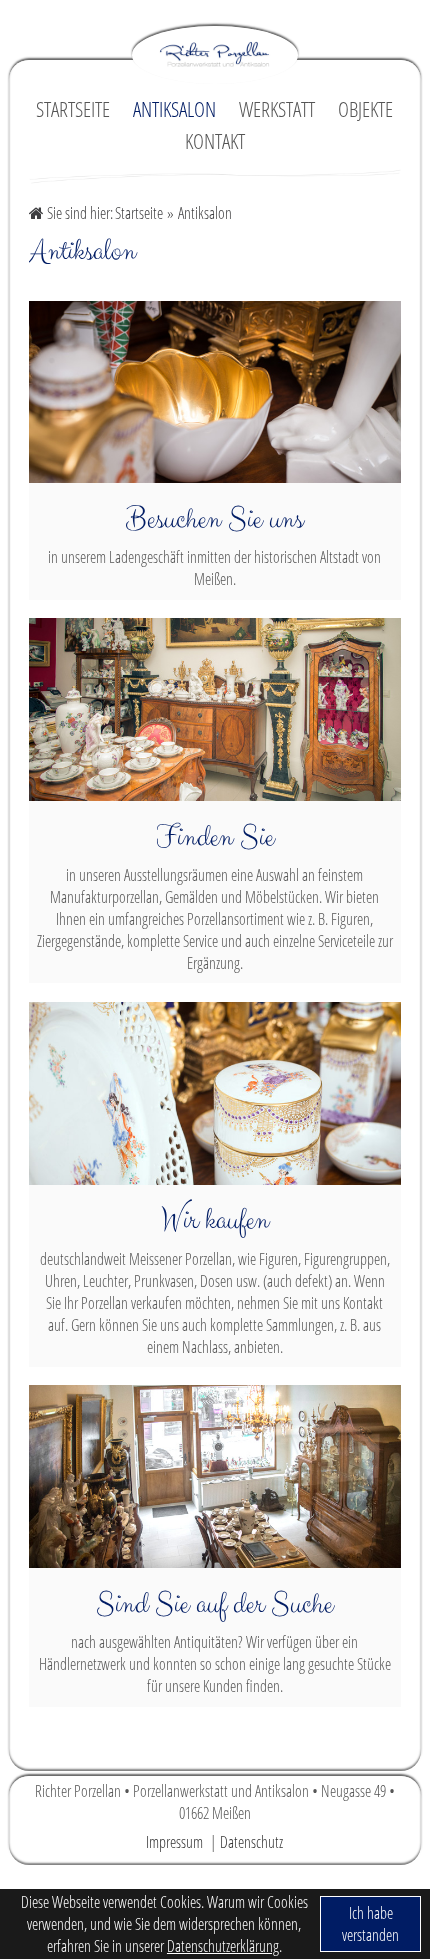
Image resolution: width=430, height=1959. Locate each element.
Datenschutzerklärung (223, 1946)
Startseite (139, 213)
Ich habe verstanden (370, 1924)
